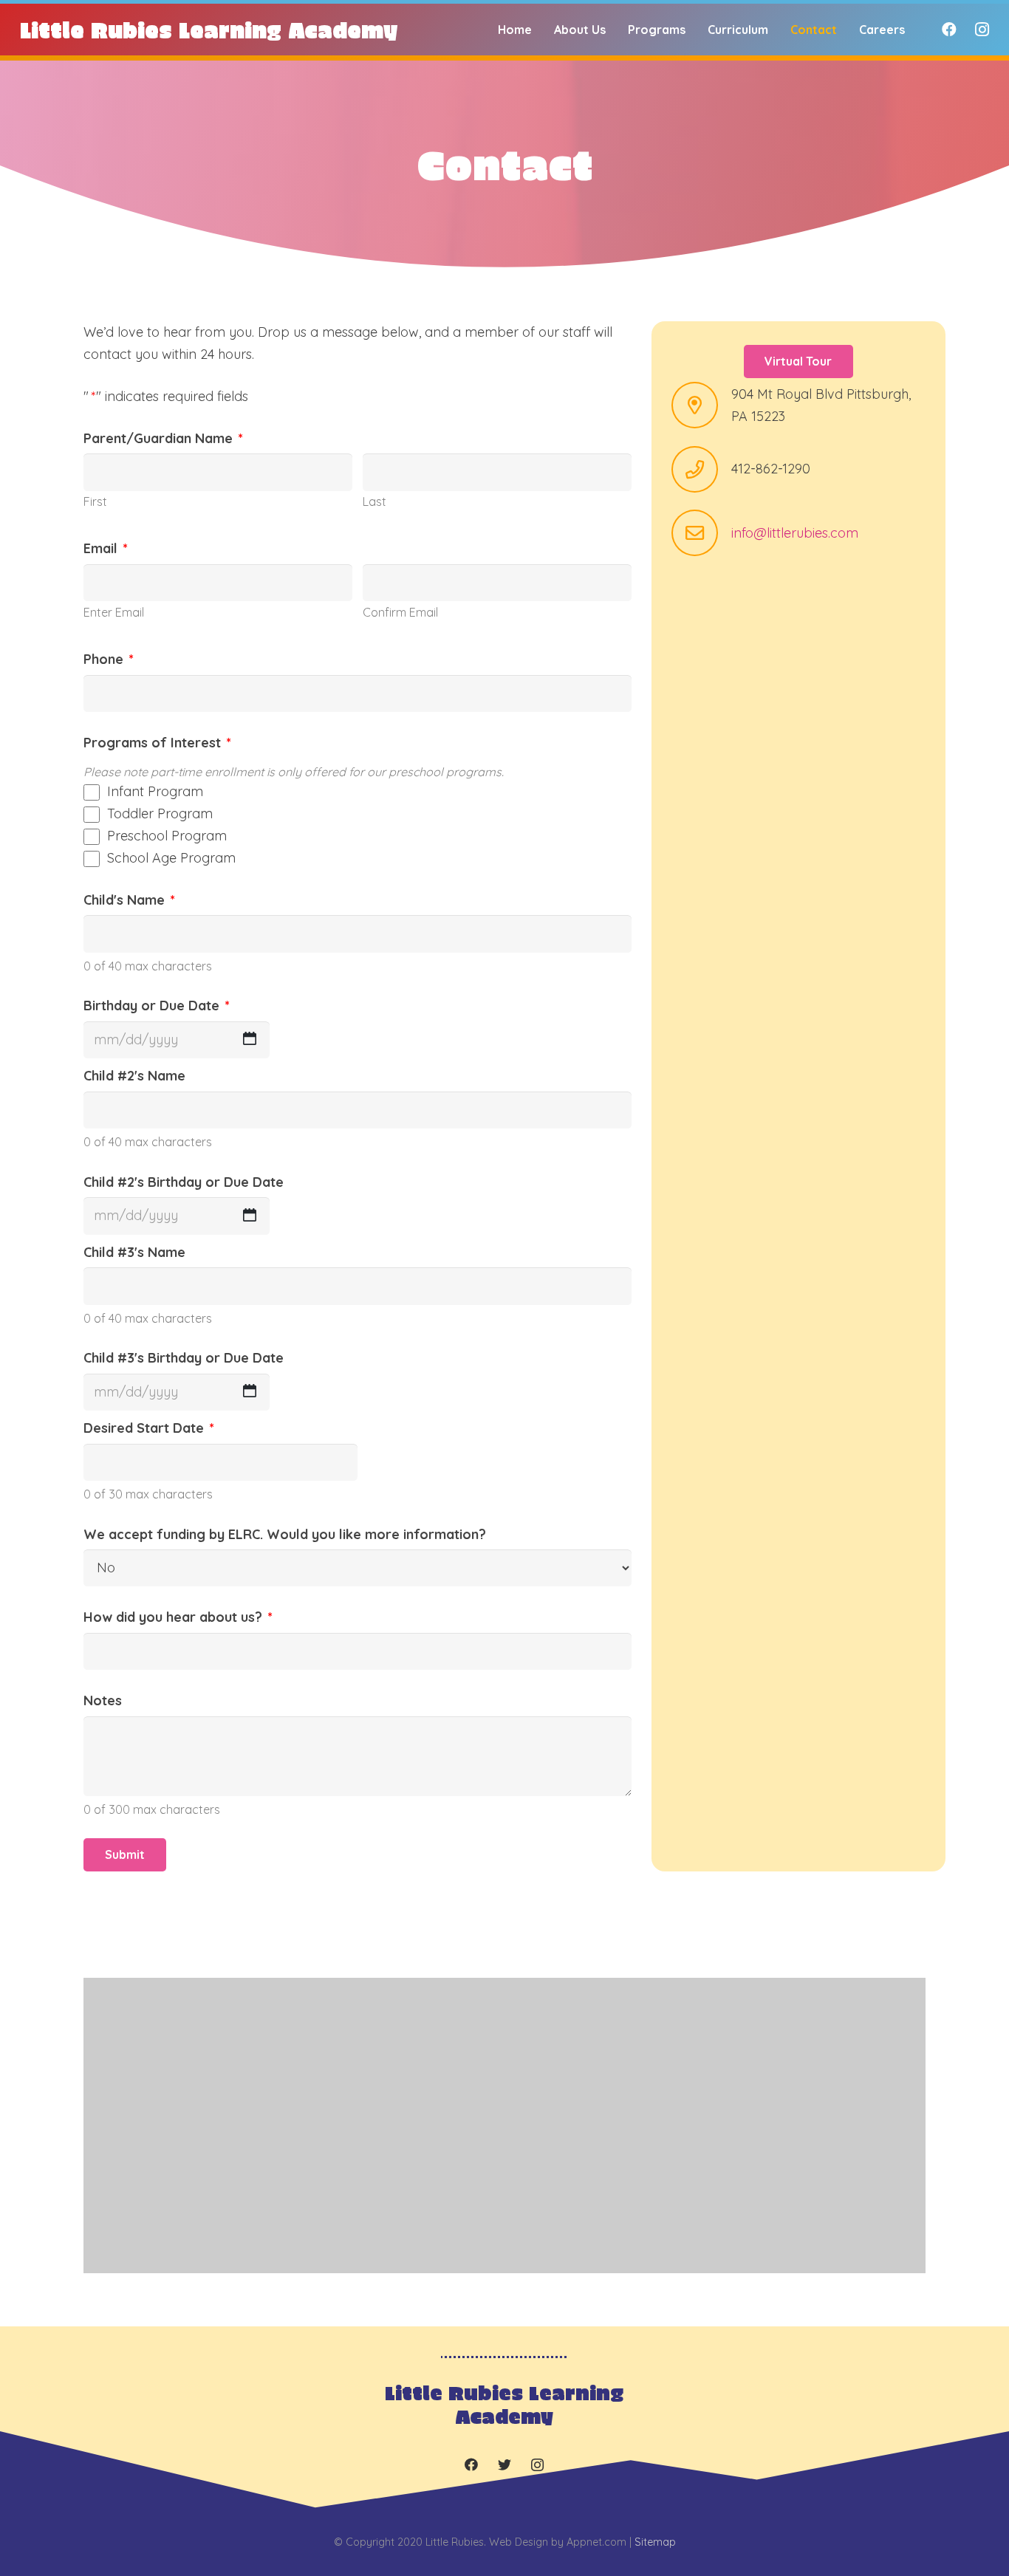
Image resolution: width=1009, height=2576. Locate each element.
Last (374, 501)
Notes (103, 1700)
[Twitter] (504, 2465)
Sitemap (655, 2542)
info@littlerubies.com (795, 533)
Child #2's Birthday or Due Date (184, 1182)
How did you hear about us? (178, 1617)
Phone (109, 659)
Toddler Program (160, 813)
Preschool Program (167, 836)
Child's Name (129, 900)
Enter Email (114, 612)
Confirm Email (400, 612)
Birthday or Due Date (157, 1006)
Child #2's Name (134, 1076)
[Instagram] (982, 30)
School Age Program (171, 858)
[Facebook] (949, 30)
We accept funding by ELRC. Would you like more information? (285, 1534)
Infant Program (155, 791)
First (95, 501)
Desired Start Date (149, 1428)
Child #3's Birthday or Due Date (184, 1358)
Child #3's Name (134, 1252)
